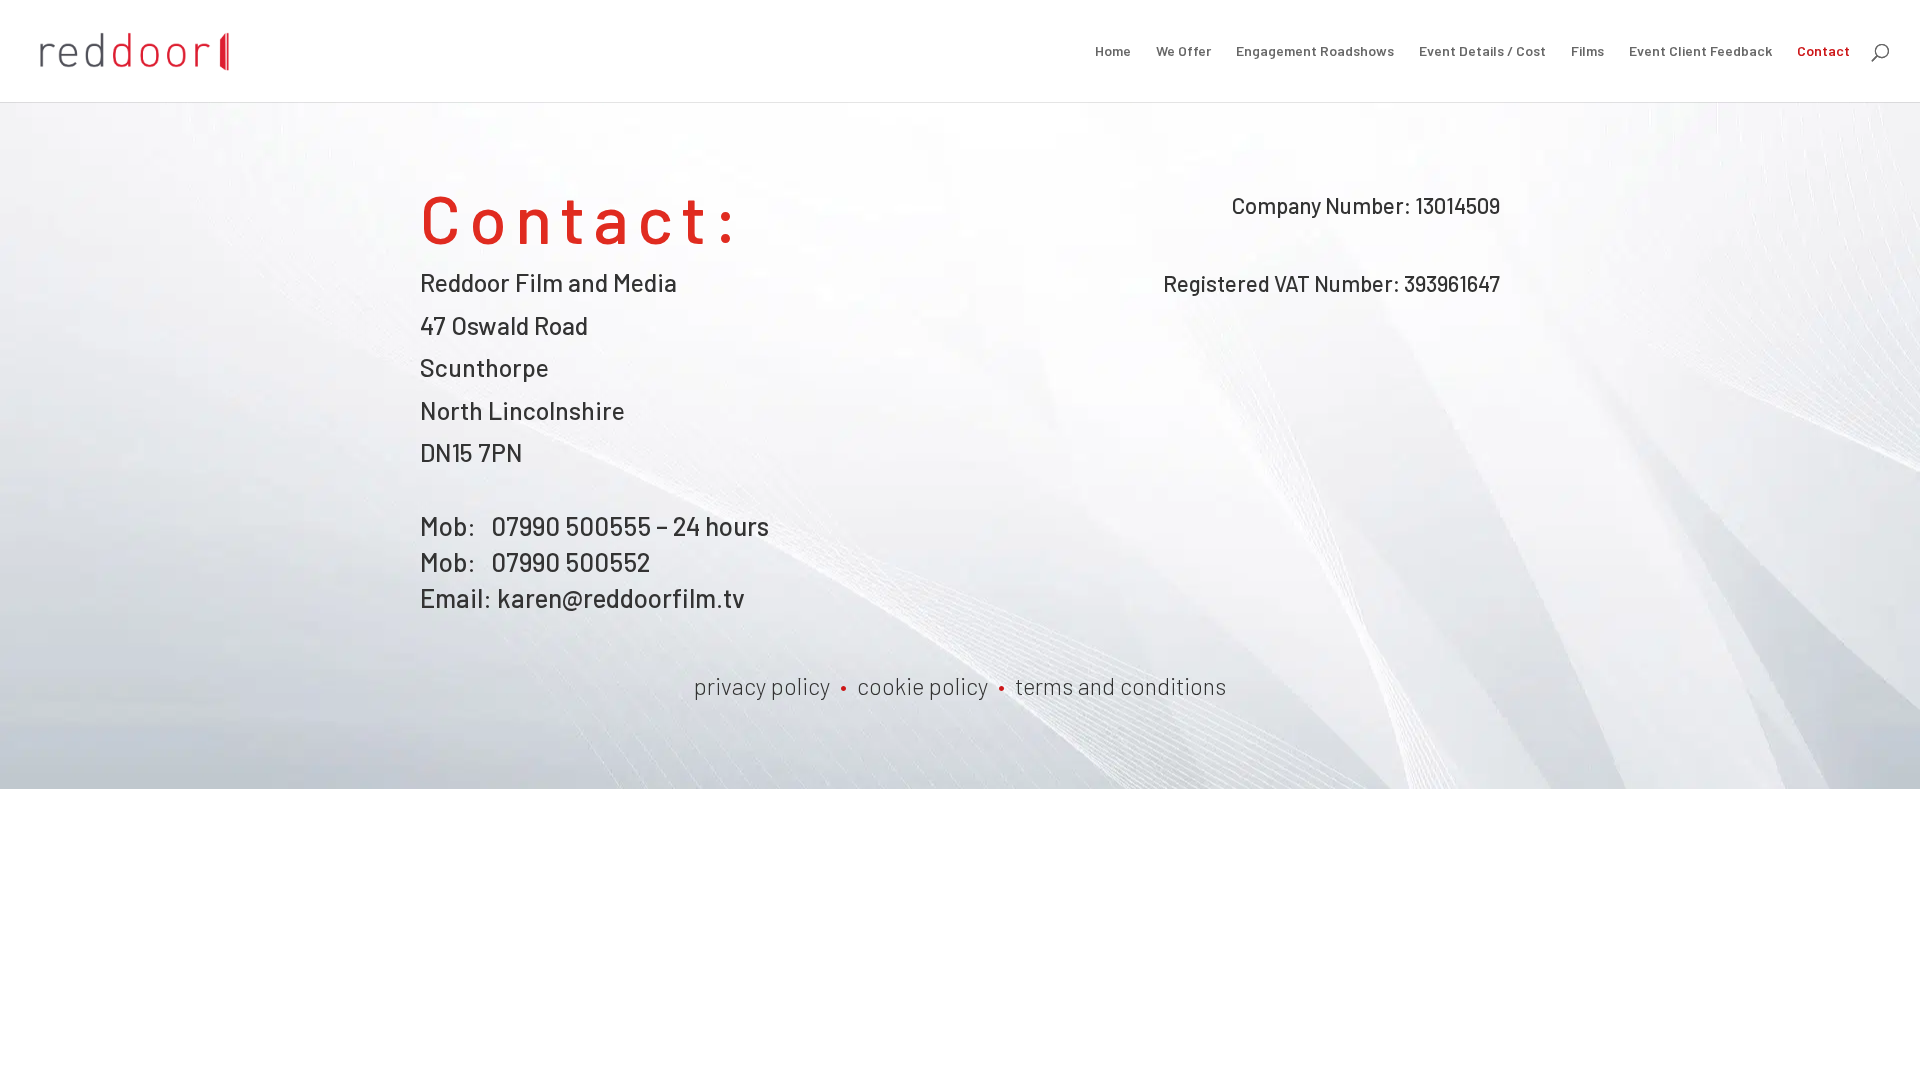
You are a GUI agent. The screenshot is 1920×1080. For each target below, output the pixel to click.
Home (1113, 51)
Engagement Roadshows (1315, 51)
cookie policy (922, 686)
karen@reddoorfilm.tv (621, 597)
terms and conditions (1120, 686)
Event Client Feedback (1700, 51)
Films (1587, 51)
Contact (1823, 51)
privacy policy (762, 686)
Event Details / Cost (1482, 51)
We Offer (1183, 51)
